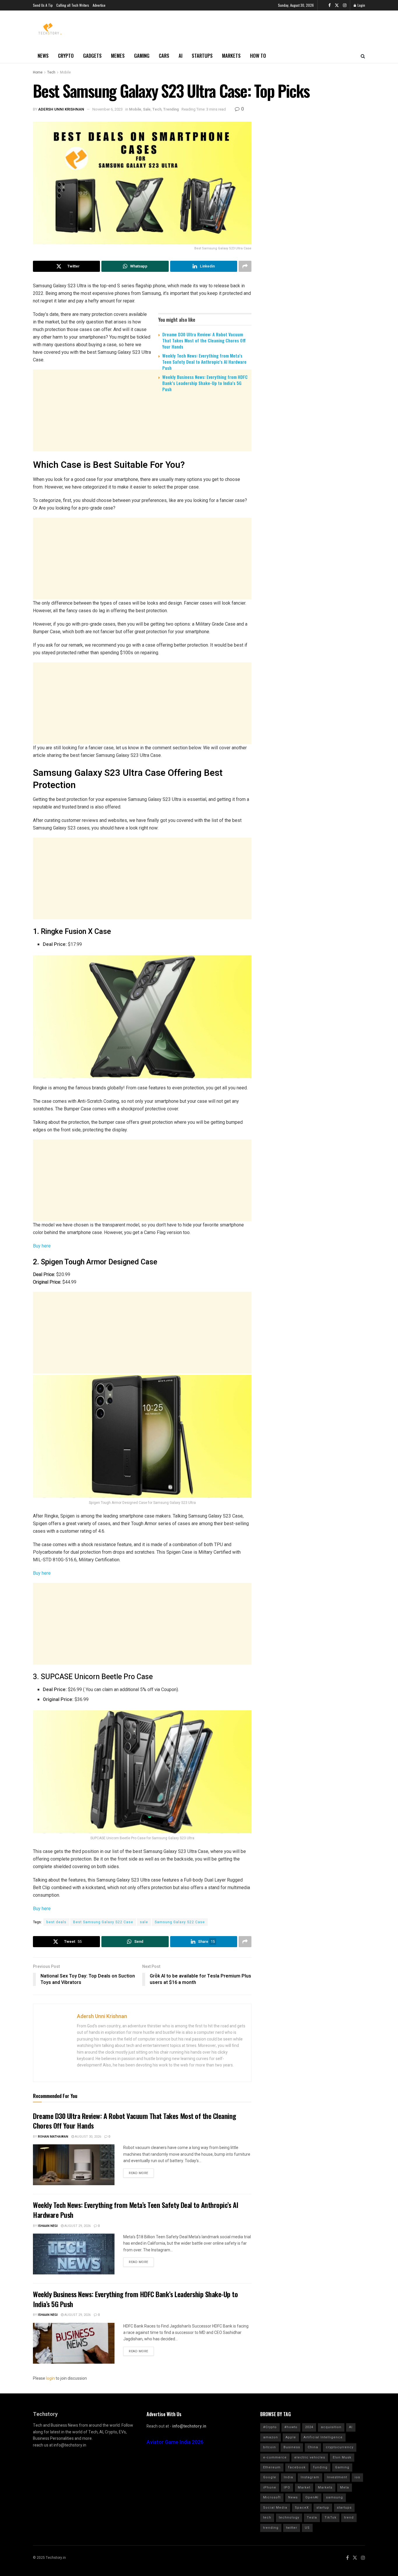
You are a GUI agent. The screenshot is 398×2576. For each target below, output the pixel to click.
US (307, 2528)
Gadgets (92, 56)
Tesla (312, 2518)
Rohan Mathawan (53, 2137)
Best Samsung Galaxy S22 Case (103, 1922)
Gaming (142, 56)
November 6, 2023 (108, 109)
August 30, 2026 (88, 2137)
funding (320, 2467)
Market (304, 2487)
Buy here (42, 1246)
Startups (202, 56)
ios (357, 2477)
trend (349, 2518)
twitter (292, 2528)
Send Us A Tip (43, 5)
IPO (287, 2487)
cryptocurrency (340, 2447)
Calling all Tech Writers (73, 5)
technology (289, 2518)
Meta (345, 2487)
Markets (231, 56)
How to (258, 56)
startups (344, 2508)
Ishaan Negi (48, 2226)
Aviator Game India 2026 (175, 2442)
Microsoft (272, 2497)
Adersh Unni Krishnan (61, 109)
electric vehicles (310, 2457)
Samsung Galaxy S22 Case (180, 1922)
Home (38, 72)
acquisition (331, 2427)
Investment (337, 2477)
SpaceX (302, 2508)
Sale (147, 109)
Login (361, 5)
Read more (139, 2173)
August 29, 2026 (77, 2226)
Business (292, 2447)
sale (144, 1922)
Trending (171, 109)
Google (270, 2477)
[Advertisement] (142, 442)
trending (271, 2528)
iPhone (270, 2487)
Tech (51, 72)
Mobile (65, 72)
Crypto (66, 56)
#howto (291, 2427)
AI (180, 56)
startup (323, 2508)
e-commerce (275, 2457)
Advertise (99, 5)
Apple (291, 2437)
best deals (56, 1922)
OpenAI (312, 2497)
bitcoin (270, 2447)
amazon (271, 2437)
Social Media (275, 2508)
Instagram (310, 2477)
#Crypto (270, 2427)
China (313, 2447)
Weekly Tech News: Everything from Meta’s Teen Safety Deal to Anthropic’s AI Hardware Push (204, 362)
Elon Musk (342, 2457)
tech (267, 2518)
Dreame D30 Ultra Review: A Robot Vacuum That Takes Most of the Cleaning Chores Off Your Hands (204, 340)
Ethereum (272, 2467)
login (50, 2378)
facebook (297, 2467)
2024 (309, 2427)
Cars (164, 56)
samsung (334, 2497)
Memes (118, 56)
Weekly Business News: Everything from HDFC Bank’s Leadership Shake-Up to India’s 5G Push (205, 383)
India (288, 2477)
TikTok (331, 2518)
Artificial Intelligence (323, 2437)
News (43, 56)
